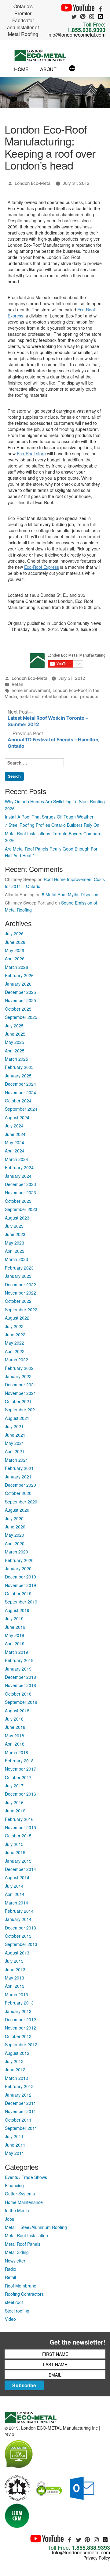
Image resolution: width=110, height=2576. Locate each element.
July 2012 (14, 2061)
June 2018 (15, 1727)
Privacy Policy (97, 2558)
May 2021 (15, 1443)
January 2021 (18, 1477)
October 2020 (18, 1493)
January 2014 (18, 1919)
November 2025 (20, 1000)
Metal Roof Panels (23, 2244)
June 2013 (15, 1969)
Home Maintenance (24, 2202)
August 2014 (17, 1877)
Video (10, 2319)
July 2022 (14, 1326)
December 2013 (20, 1928)
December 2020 (20, 1485)
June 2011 (15, 2145)
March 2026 (16, 967)
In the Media (17, 2210)
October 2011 (18, 2120)
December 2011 (20, 2103)
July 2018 (14, 1719)
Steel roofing (17, 2311)
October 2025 (18, 1009)
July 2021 (14, 1426)
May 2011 (15, 2153)
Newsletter (15, 2261)
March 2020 (16, 1552)
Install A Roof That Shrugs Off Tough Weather (49, 817)
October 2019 (18, 1593)
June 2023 (15, 1234)
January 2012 (18, 2095)
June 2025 (15, 1034)
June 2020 (15, 1527)
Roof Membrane (21, 2286)
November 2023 (20, 1192)
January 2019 (18, 1669)
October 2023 (18, 1201)
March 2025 (16, 1059)
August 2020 (17, 1510)
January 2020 (18, 1568)
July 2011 (14, 2136)
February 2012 (19, 2086)
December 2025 (20, 992)
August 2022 (17, 1318)
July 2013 (14, 1961)
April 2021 (15, 1451)
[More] (72, 69)
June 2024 (15, 1134)
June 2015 (15, 1852)
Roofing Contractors (24, 2294)
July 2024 (14, 1126)
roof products (85, 696)
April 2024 (15, 1151)
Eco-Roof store (31, 453)
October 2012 (18, 2036)
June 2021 (15, 1435)
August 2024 (17, 1117)
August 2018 (17, 1711)
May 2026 (15, 950)
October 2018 (18, 1694)
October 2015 (18, 1836)
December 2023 (20, 1184)
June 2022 (15, 1335)
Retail (17, 684)
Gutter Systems (20, 2194)
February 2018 (19, 1761)
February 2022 (19, 1368)
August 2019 (17, 1610)
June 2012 (15, 2069)
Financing (14, 2185)
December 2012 (20, 2019)
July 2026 (14, 933)
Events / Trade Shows (26, 2177)
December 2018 (20, 1677)
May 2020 (15, 1535)
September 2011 (21, 2128)
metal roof (29, 696)
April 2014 (15, 1894)
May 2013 (15, 1978)
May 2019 (15, 1635)
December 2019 (20, 1577)
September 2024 (21, 1109)
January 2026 (18, 984)
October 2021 (18, 1401)
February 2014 (19, 1911)
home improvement (31, 690)
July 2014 (14, 1886)
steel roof (14, 2302)
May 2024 (15, 1142)
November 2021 (20, 1393)
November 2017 (20, 1769)
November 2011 (20, 2111)
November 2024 (20, 1092)
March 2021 (16, 1460)
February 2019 (19, 1660)
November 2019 (20, 1585)
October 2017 (18, 1777)
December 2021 (20, 1385)
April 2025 (15, 1051)
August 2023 (17, 1218)
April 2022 (15, 1351)
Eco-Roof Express (42, 567)
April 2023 (15, 1251)
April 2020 (15, 1543)
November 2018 (20, 1685)
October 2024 (18, 1101)
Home (21, 69)
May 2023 (15, 1243)
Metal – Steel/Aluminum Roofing (36, 2227)
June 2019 (15, 1627)
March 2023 (16, 1259)
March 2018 (16, 1752)
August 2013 (17, 1953)
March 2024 (16, 1159)
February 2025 (19, 1067)
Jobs (9, 2219)
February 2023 (19, 1268)
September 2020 (21, 1502)
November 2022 (20, 1293)
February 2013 (19, 2003)
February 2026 (19, 975)
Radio (11, 2269)
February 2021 (19, 1468)
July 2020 (14, 1518)
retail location (55, 696)
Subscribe (24, 2385)
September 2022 (21, 1309)
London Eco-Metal (33, 183)
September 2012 (21, 2044)
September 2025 (21, 1017)
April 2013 (15, 1986)
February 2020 (19, 1560)
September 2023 (21, 1209)
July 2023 (14, 1226)
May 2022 (15, 1343)
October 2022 (18, 1301)
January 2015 (18, 1861)
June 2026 (15, 942)
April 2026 (15, 958)
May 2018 (15, 1736)
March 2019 (16, 1652)
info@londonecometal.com (76, 35)
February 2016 (19, 1819)
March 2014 (16, 1903)
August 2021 (17, 1418)
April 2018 (15, 1744)
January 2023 (18, 1276)
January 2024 (18, 1176)
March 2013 (16, 1994)
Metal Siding (17, 2252)
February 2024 (19, 1167)
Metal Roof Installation (26, 2235)
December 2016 (20, 1794)
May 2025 (15, 1042)
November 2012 (20, 2028)
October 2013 (18, 1936)
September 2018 (21, 1702)
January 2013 (18, 2011)
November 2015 (20, 1827)
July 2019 (14, 1618)
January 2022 (18, 1376)
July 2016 (14, 1802)
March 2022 (16, 1360)
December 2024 (20, 1084)
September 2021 (21, 1410)
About (48, 69)
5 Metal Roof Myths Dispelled (70, 894)
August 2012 (17, 2053)
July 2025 (14, 1026)
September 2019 (21, 1602)
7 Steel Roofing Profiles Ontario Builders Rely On (52, 825)
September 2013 (21, 1944)
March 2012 (16, 2078)
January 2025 (18, 1076)
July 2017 (14, 1786)
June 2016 (15, 1811)
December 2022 (20, 1284)
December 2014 (20, 1869)
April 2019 (15, 1643)
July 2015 (14, 1844)
